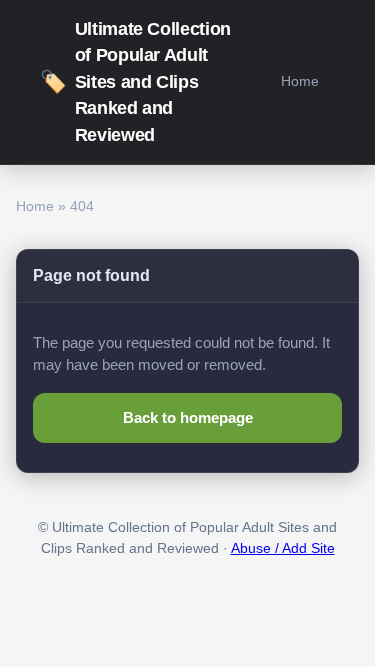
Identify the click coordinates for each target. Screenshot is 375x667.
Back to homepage (188, 417)
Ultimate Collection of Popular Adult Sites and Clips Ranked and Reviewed (135, 82)
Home (300, 81)
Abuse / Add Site (283, 548)
